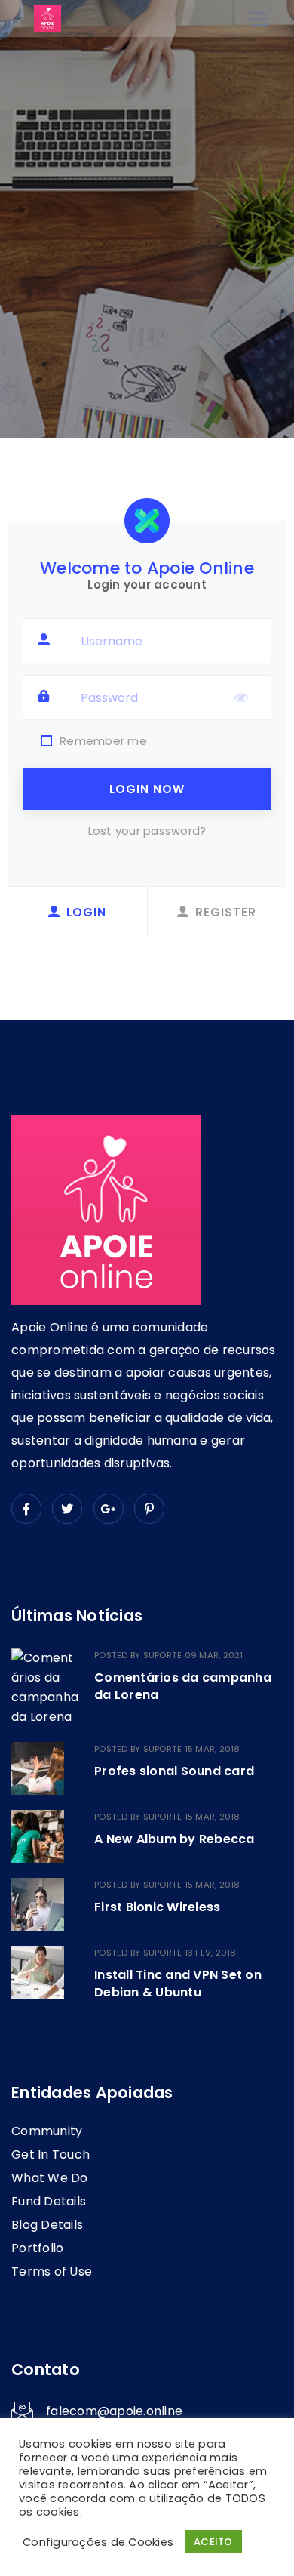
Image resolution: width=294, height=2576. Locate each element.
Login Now (147, 789)
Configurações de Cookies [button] (98, 2542)
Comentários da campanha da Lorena (183, 1686)
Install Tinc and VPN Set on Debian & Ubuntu (178, 1983)
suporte (163, 1655)
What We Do (50, 2178)
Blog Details (47, 2225)
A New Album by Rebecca (175, 1839)
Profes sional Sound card (174, 1771)
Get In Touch (51, 2154)
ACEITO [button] (213, 2542)
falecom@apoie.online (114, 2411)
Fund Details (49, 2201)
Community (47, 2131)
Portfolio (37, 2248)
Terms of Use (52, 2271)
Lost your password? (147, 831)
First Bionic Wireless (157, 1907)
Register (226, 912)
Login (86, 912)
